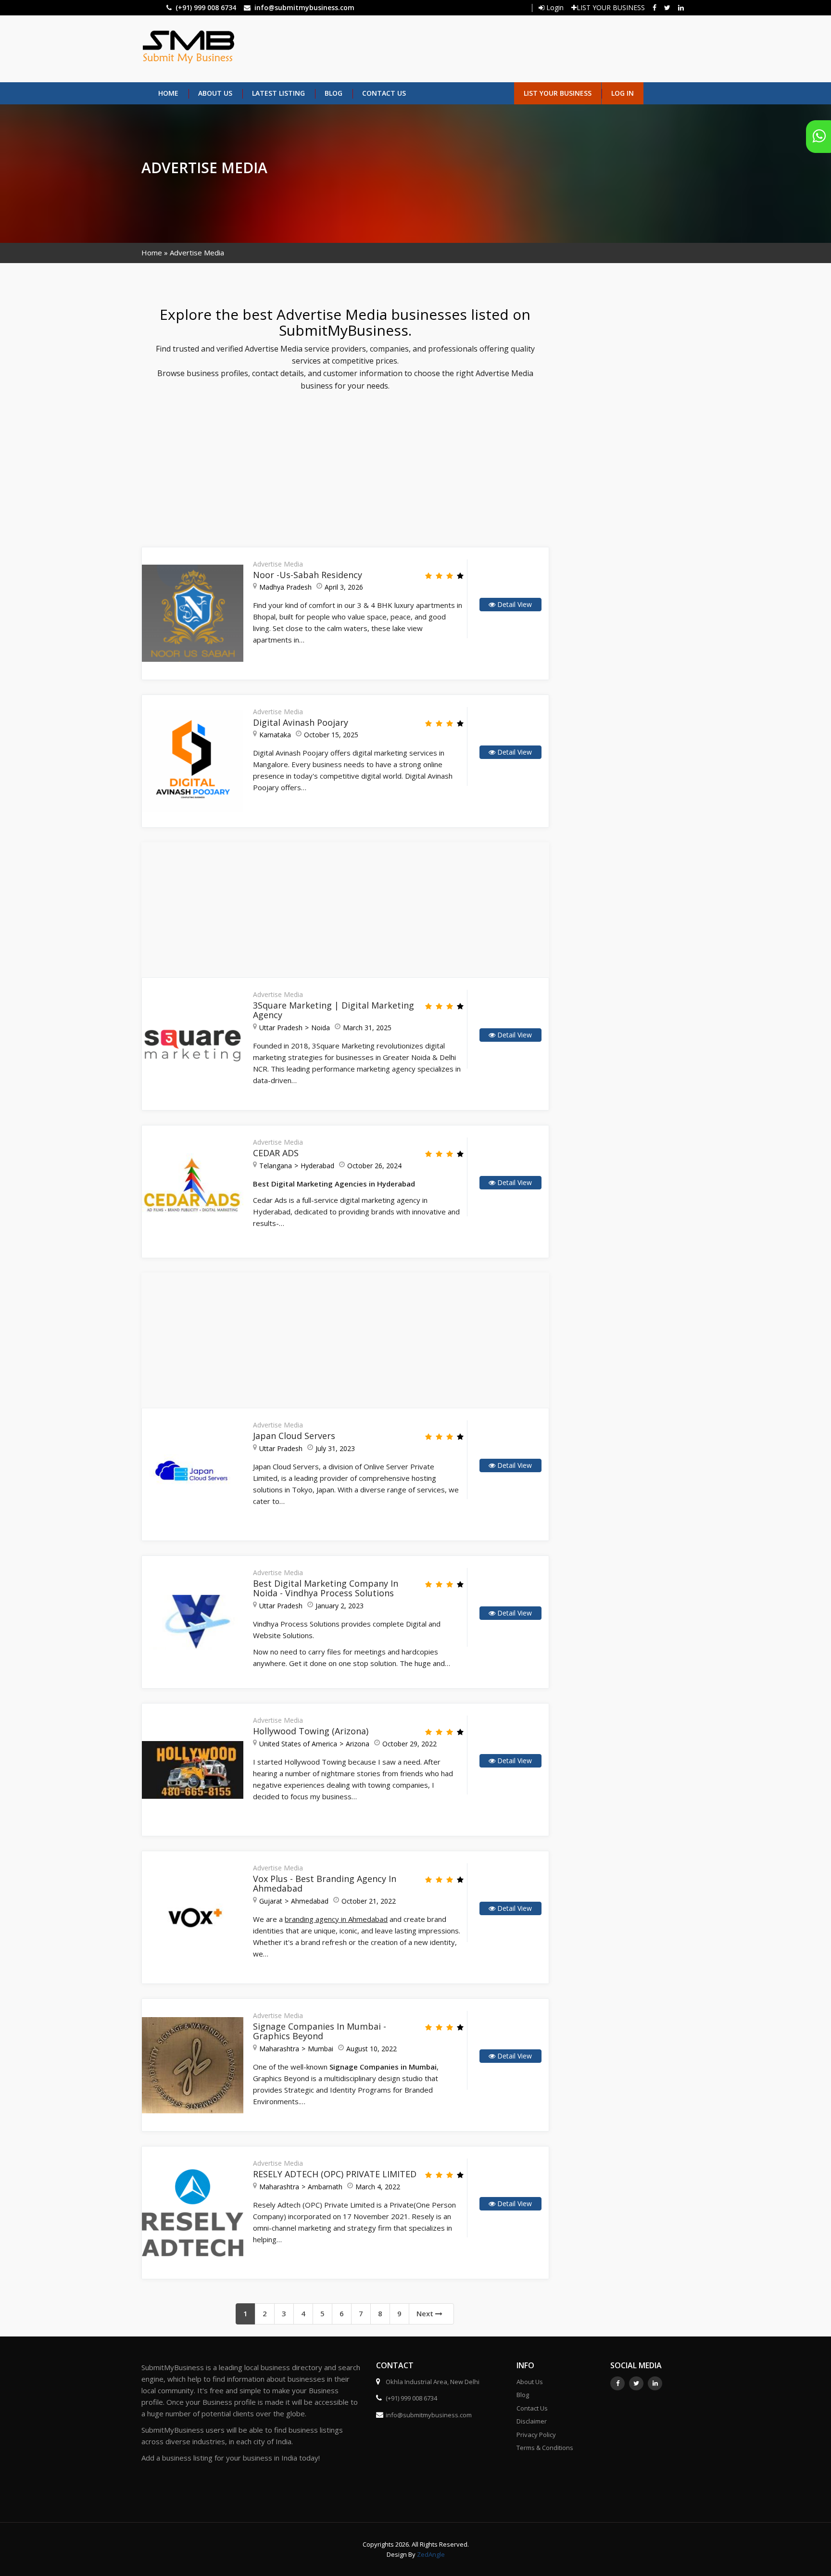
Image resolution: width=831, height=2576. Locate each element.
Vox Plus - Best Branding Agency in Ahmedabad (325, 1883)
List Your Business (558, 93)
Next (426, 2313)
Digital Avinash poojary (301, 722)
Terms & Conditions (545, 2448)
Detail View (514, 604)
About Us (215, 93)
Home (168, 93)
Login (554, 7)
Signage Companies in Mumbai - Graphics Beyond (320, 2031)
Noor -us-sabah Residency (308, 575)
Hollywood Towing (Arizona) (311, 1731)
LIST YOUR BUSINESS (611, 7)
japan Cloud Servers (294, 1436)
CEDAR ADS (276, 1153)
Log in (623, 93)
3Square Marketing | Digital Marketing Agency (334, 1010)
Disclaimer (532, 2421)
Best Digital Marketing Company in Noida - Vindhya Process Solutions (326, 1588)
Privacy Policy (536, 2435)
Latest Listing (278, 93)
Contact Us (384, 93)
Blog (334, 93)
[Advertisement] (457, 48)
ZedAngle (430, 2554)
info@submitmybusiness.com (304, 7)
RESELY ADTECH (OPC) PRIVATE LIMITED (335, 2174)
